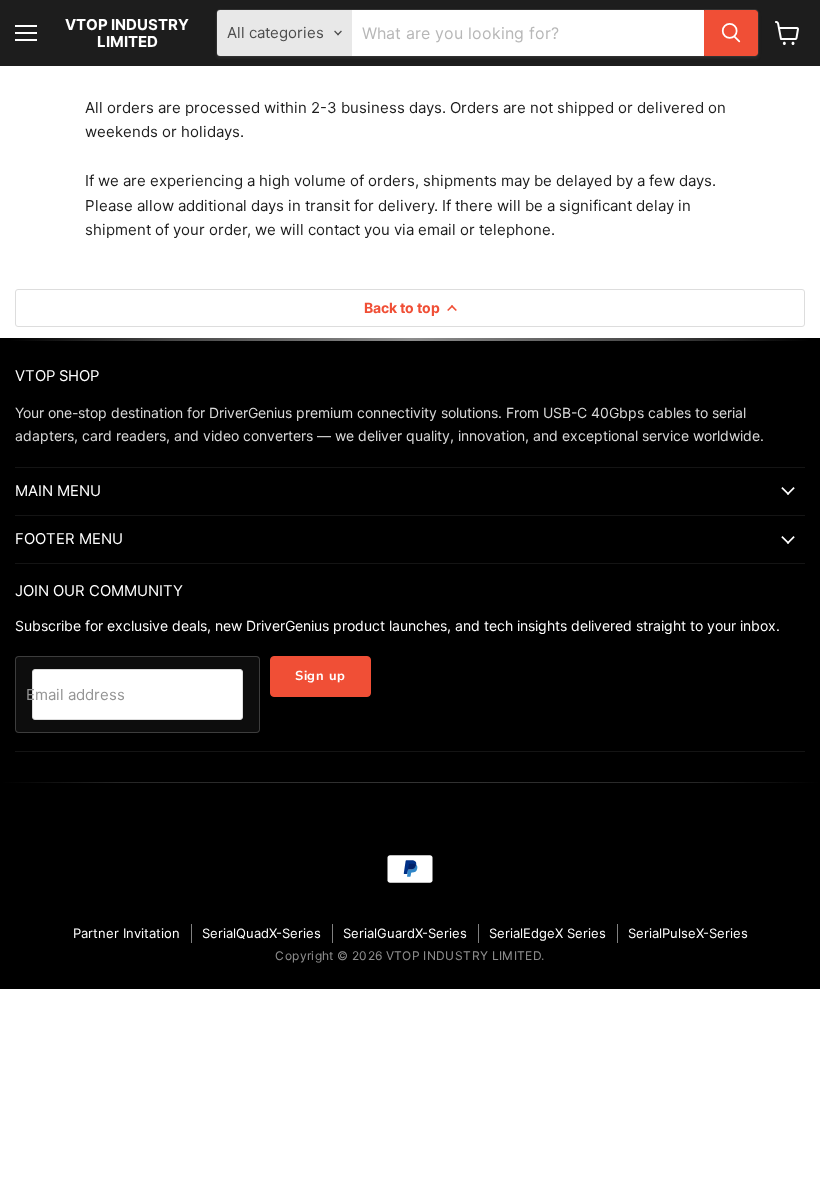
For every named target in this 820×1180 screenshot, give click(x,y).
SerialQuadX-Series (261, 933)
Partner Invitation (126, 933)
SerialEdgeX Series (547, 933)
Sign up (320, 676)
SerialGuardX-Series (405, 933)
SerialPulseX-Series (688, 933)
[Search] (731, 33)
